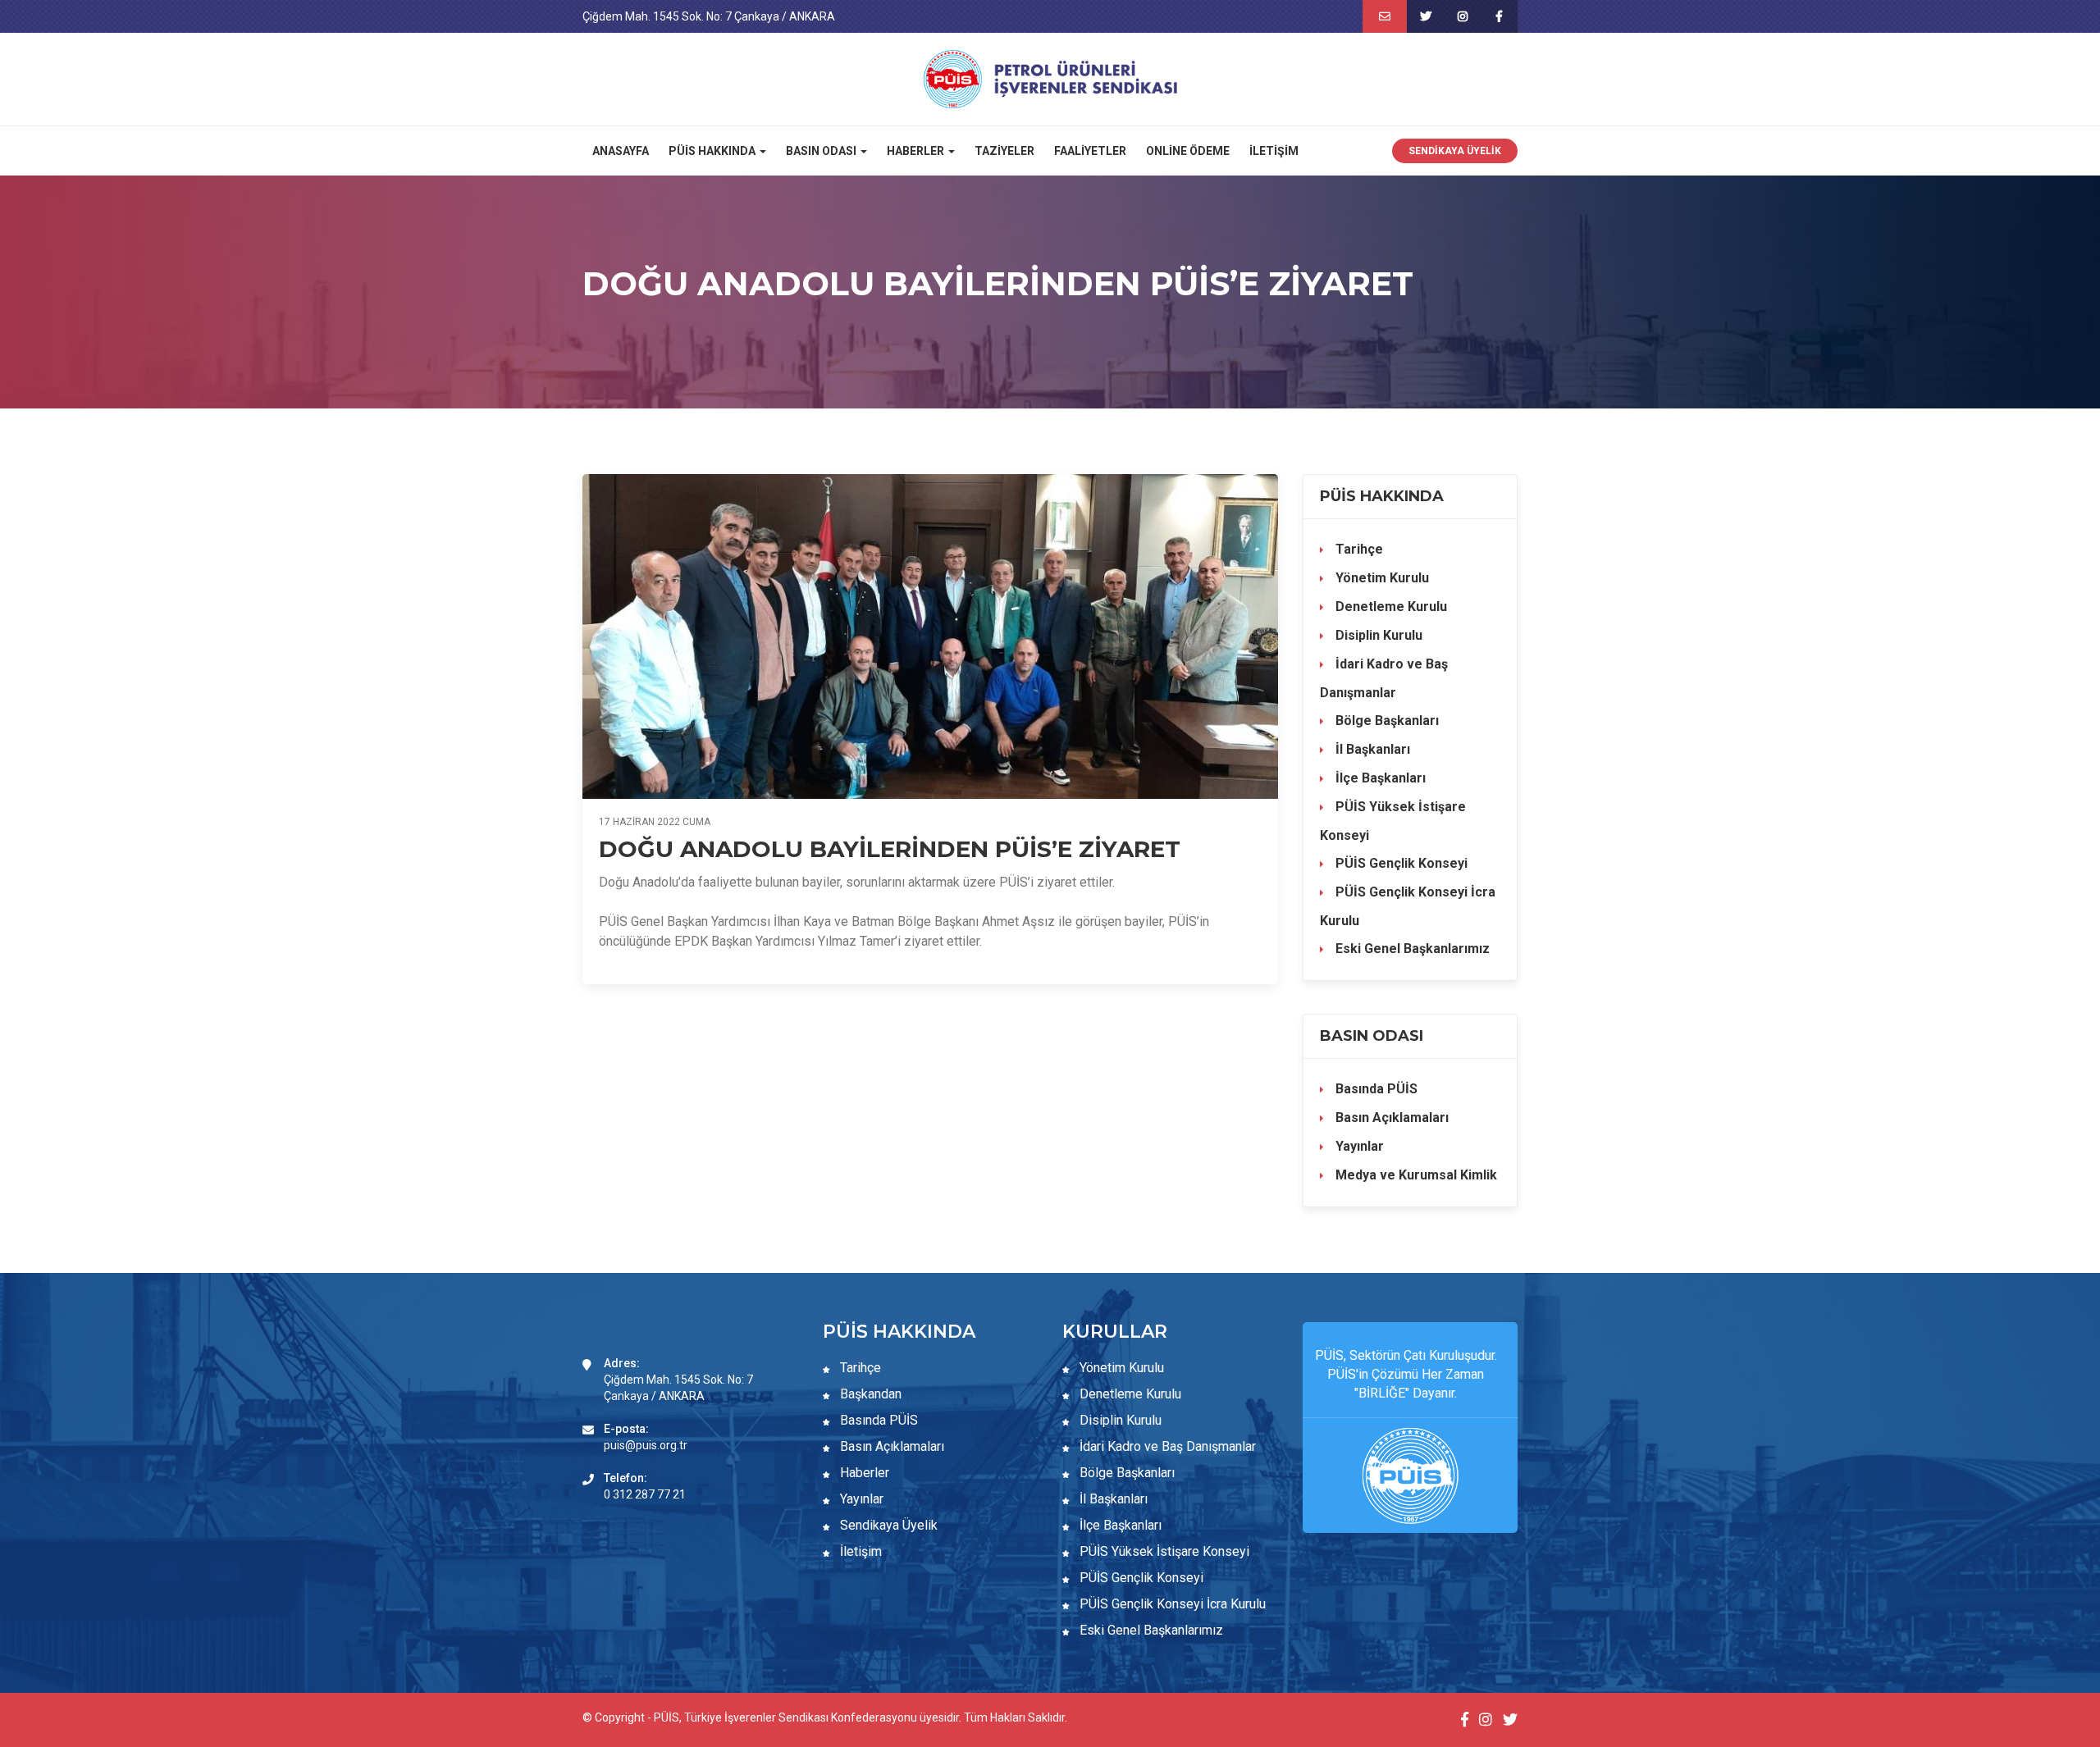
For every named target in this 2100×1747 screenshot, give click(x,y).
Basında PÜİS (1375, 1089)
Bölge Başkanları (1386, 721)
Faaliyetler (1090, 151)
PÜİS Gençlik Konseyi (1400, 863)
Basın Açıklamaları (1390, 1118)
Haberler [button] (917, 151)
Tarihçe (1358, 549)
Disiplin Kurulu (1377, 635)
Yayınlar (1358, 1146)
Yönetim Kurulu (1381, 578)
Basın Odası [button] (822, 151)
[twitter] (1425, 16)
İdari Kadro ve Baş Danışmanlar (1384, 678)
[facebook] (1499, 16)
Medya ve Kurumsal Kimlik (1415, 1175)
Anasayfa (621, 151)
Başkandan (869, 1394)
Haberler (863, 1473)
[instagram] (1462, 16)
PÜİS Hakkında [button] (713, 151)
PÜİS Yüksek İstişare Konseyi (1393, 821)
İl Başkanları (1371, 749)
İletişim (1274, 151)
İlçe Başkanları (1379, 778)
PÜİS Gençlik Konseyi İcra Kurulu (1408, 906)
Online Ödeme (1188, 151)
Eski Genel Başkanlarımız (1411, 949)
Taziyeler (1004, 151)
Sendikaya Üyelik (1455, 151)
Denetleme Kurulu (1390, 607)
